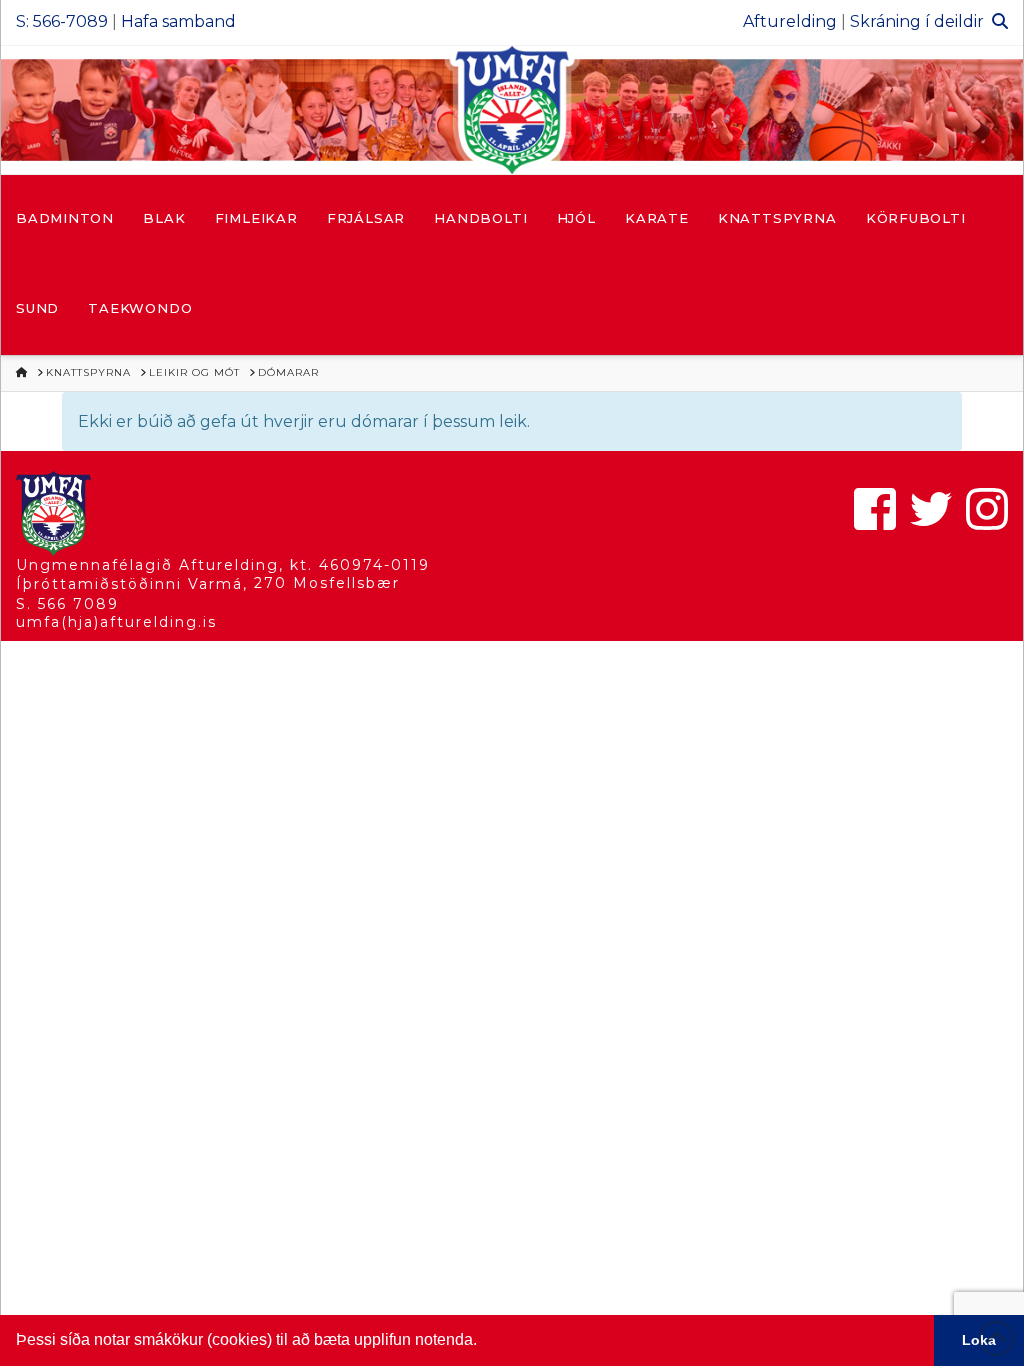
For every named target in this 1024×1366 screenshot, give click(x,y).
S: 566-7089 (62, 21)
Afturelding (790, 21)
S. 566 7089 (67, 604)
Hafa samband (178, 21)
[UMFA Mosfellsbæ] (512, 110)
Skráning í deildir (917, 21)
